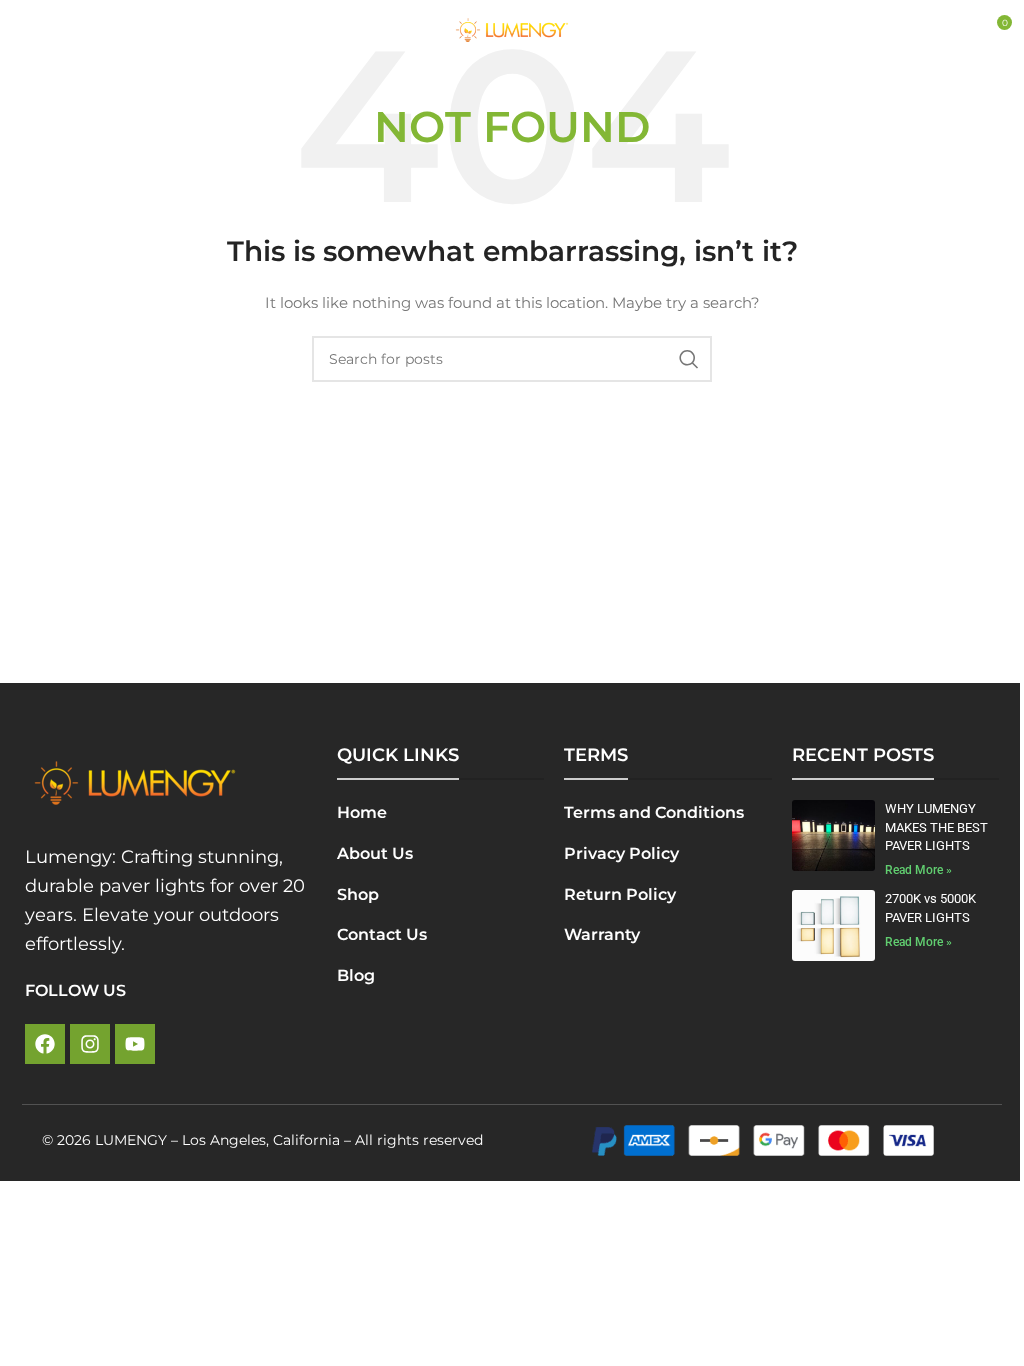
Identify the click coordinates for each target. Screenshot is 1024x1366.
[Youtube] (135, 1044)
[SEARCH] (689, 359)
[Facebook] (45, 1044)
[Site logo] (512, 29)
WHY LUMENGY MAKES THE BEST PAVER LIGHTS (936, 826)
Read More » (918, 870)
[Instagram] (90, 1044)
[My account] (953, 30)
